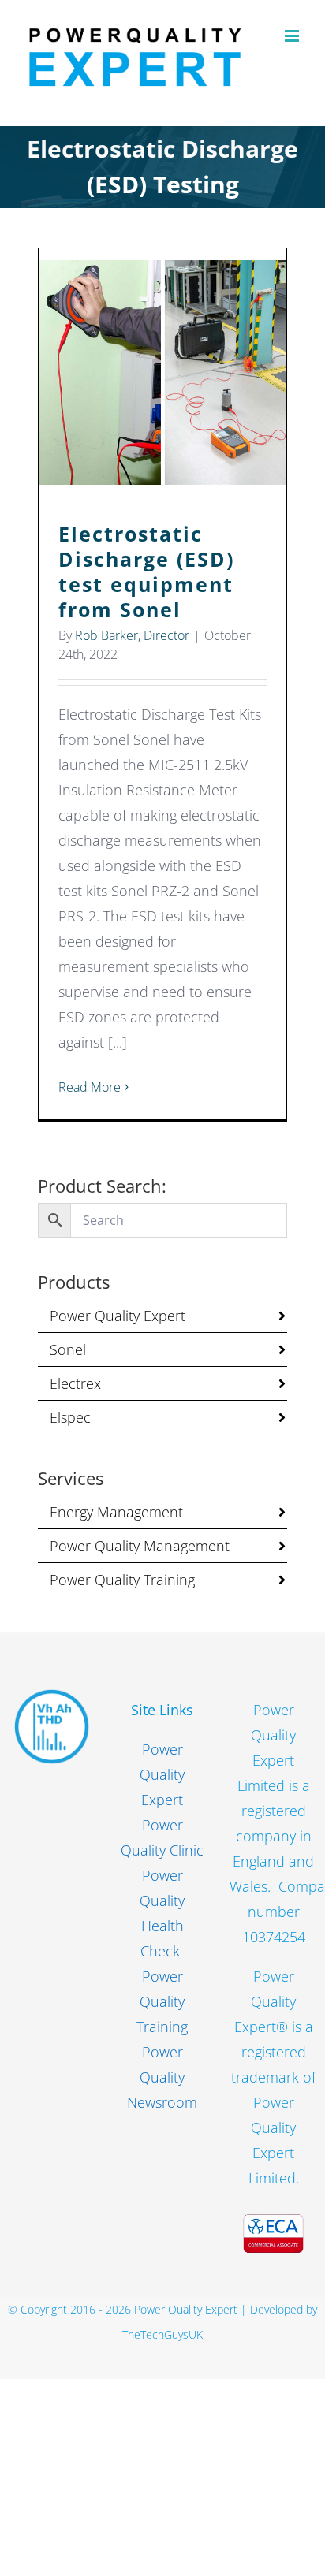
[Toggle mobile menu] (293, 36)
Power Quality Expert (118, 1316)
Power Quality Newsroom (162, 2077)
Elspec (70, 1417)
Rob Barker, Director (132, 635)
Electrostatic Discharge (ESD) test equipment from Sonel (163, 372)
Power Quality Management (140, 1546)
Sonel (68, 1349)
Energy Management (116, 1512)
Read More (90, 1087)
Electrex (75, 1383)
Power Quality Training (122, 1580)
